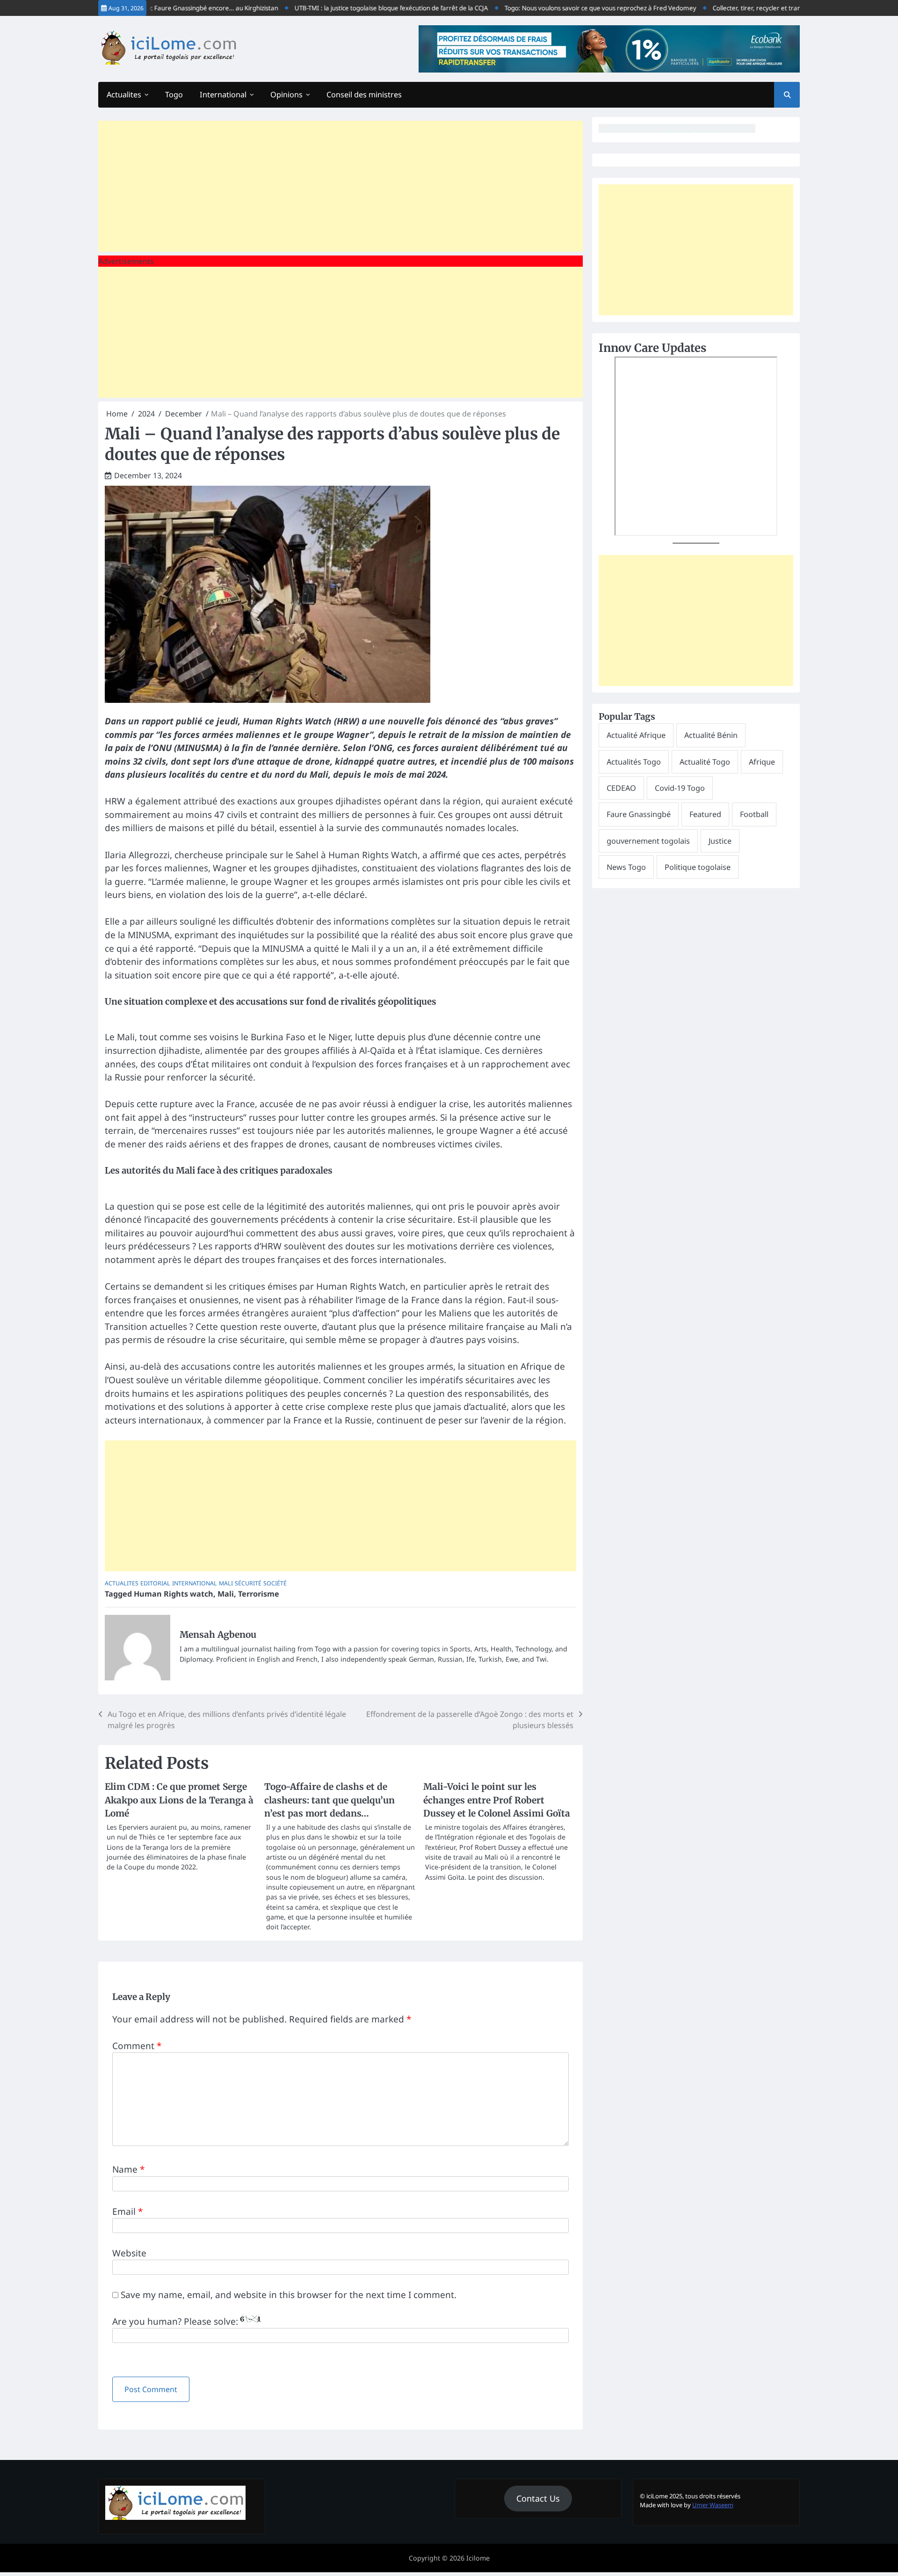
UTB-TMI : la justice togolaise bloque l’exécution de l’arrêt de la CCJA (349, 8)
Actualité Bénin (711, 735)
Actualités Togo (634, 762)
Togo (174, 95)
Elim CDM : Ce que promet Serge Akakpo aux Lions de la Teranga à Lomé (179, 1800)
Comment (137, 2046)
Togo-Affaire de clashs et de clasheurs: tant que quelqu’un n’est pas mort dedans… (330, 1800)
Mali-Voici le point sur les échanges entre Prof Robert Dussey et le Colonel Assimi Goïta (497, 1800)
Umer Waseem (713, 2505)
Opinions (286, 95)
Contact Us (538, 2498)
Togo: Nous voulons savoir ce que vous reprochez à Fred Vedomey (558, 8)
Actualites (124, 95)
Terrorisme (259, 1594)
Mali (226, 1583)
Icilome (478, 2558)
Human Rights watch (174, 1594)
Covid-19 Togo (680, 788)
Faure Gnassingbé (639, 814)
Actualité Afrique (636, 735)
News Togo (626, 867)
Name (128, 2169)
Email (127, 2211)
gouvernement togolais (648, 841)
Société (275, 1583)
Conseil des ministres (364, 95)
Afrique (762, 762)
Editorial (155, 1583)
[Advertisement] (340, 186)
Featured (705, 814)
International (223, 95)
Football (754, 814)
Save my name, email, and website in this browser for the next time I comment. (289, 2295)
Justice (720, 841)
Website (129, 2253)
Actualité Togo (705, 762)
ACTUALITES (122, 1583)
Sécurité (248, 1583)
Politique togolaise (698, 867)
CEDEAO (621, 788)
